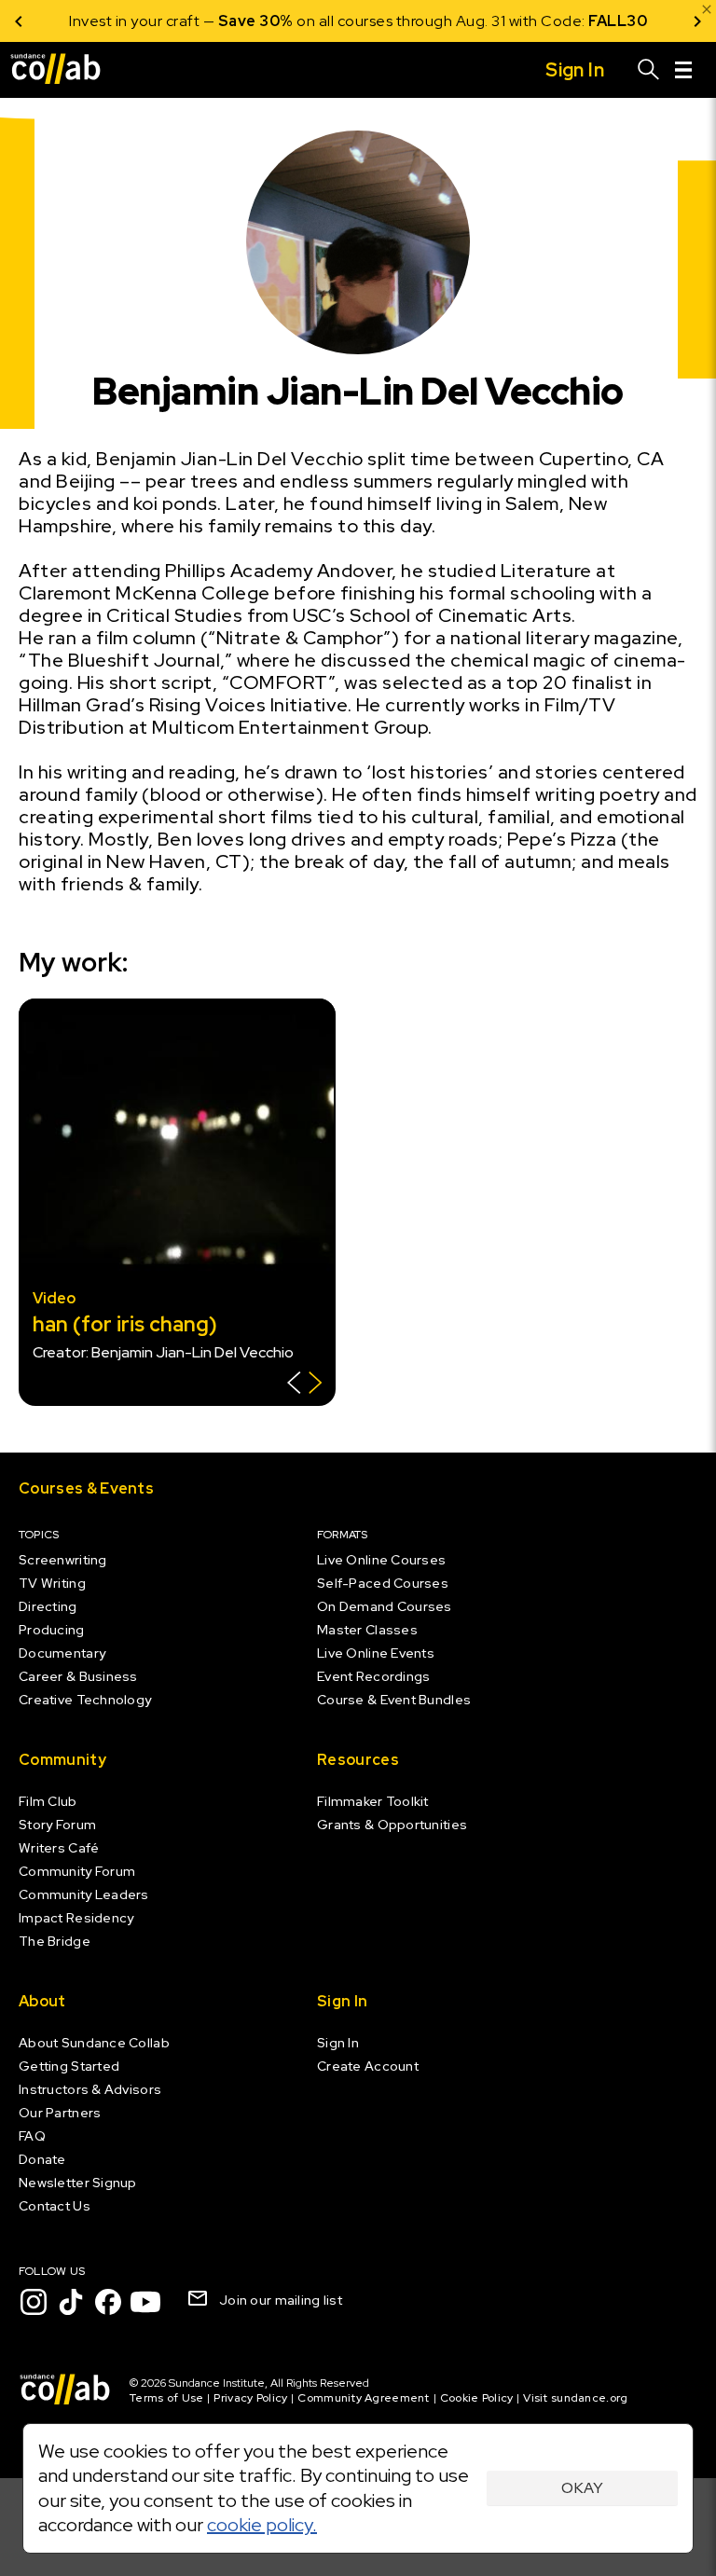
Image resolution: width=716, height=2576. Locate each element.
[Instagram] (34, 2302)
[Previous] (19, 21)
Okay (582, 2488)
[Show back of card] (304, 1385)
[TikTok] (71, 2302)
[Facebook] (108, 2302)
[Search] (649, 70)
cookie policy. (262, 2525)
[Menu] (683, 70)
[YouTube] (145, 2302)
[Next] (697, 21)
